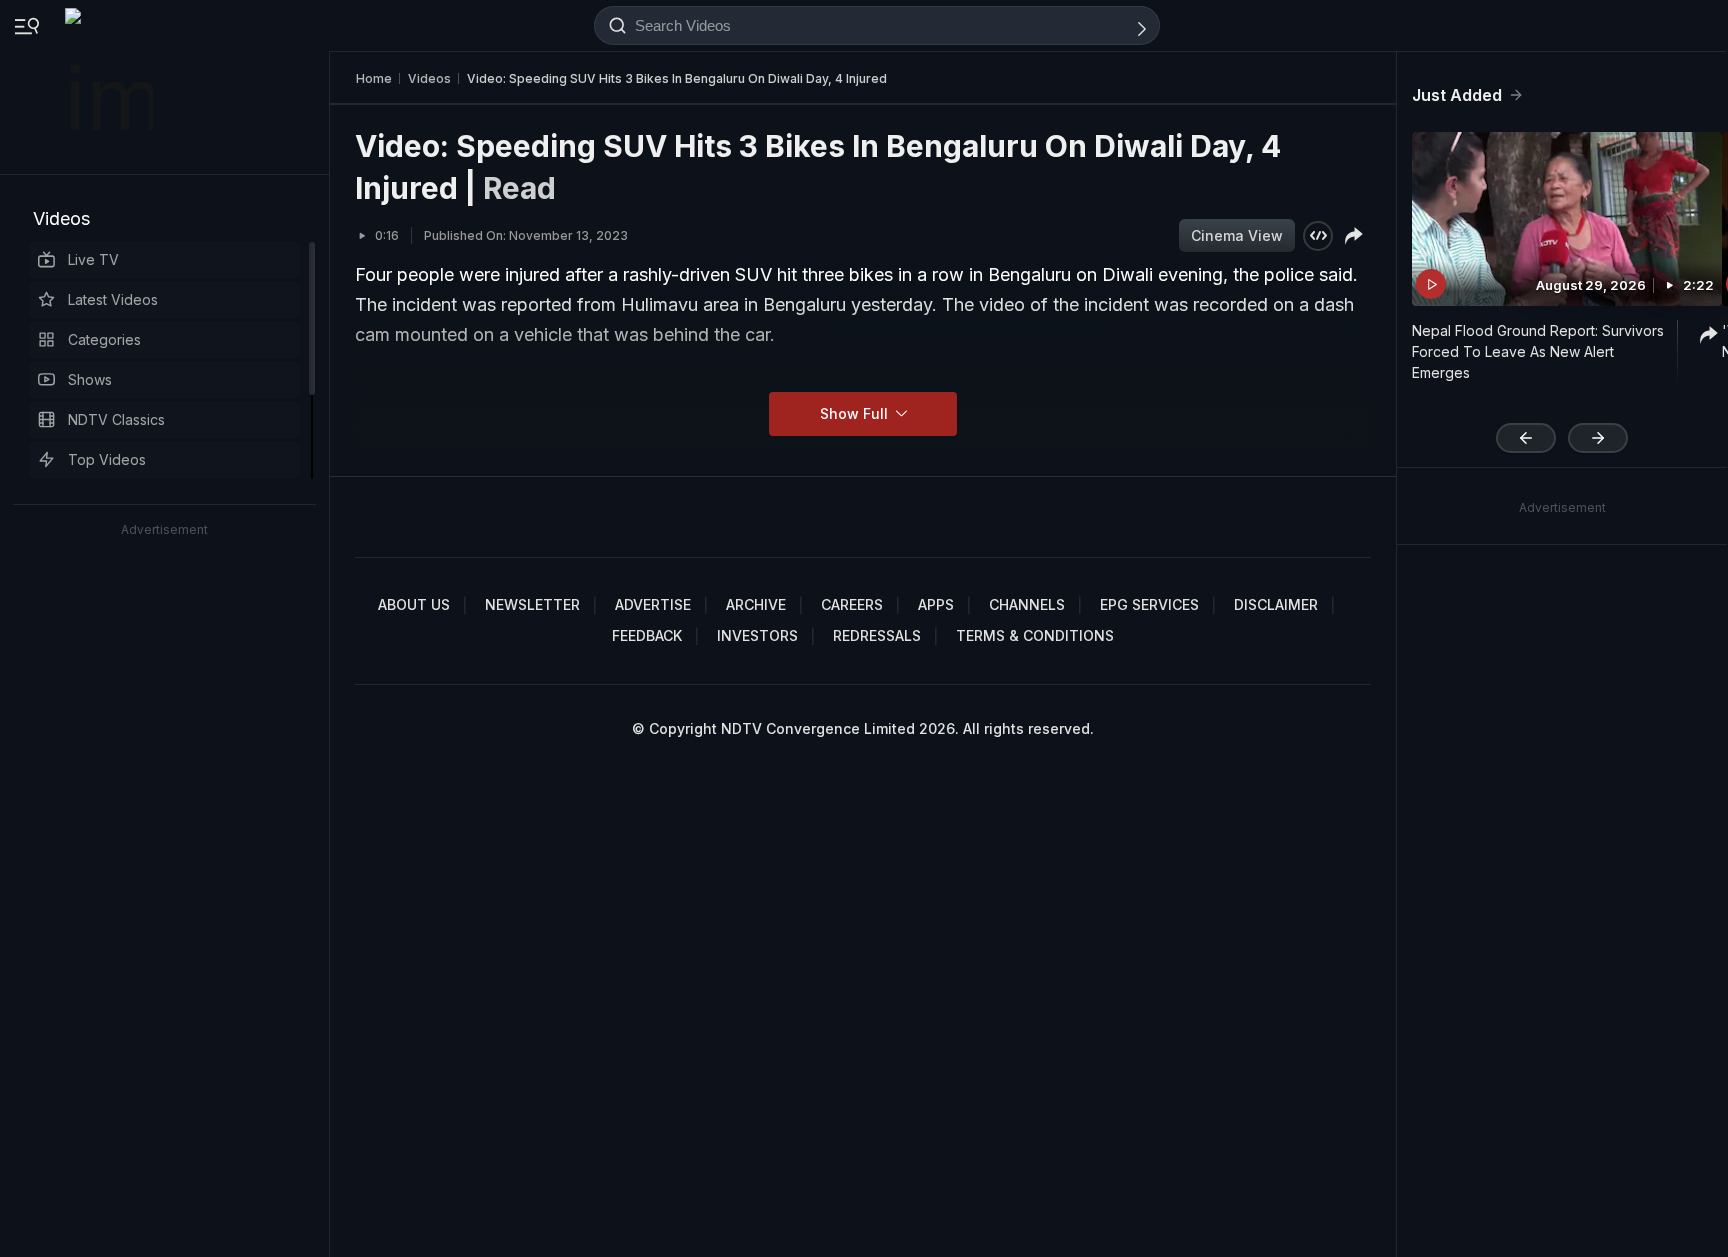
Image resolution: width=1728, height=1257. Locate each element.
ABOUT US (414, 604)
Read (519, 188)
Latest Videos (113, 299)
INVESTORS (757, 635)
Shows (90, 379)
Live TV (93, 259)
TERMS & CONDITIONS (1035, 635)
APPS (936, 604)
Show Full (856, 413)
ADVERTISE (653, 604)
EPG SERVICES (1149, 604)
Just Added (1457, 95)
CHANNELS (1027, 604)
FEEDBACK (647, 635)
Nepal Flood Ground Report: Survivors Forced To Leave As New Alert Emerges (1538, 351)
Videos (61, 218)
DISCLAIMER (1276, 604)
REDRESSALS (877, 635)
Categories (104, 339)
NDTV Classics (116, 419)
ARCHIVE (756, 604)
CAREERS (852, 604)
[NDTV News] (111, 87)
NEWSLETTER (532, 604)
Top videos (107, 459)
